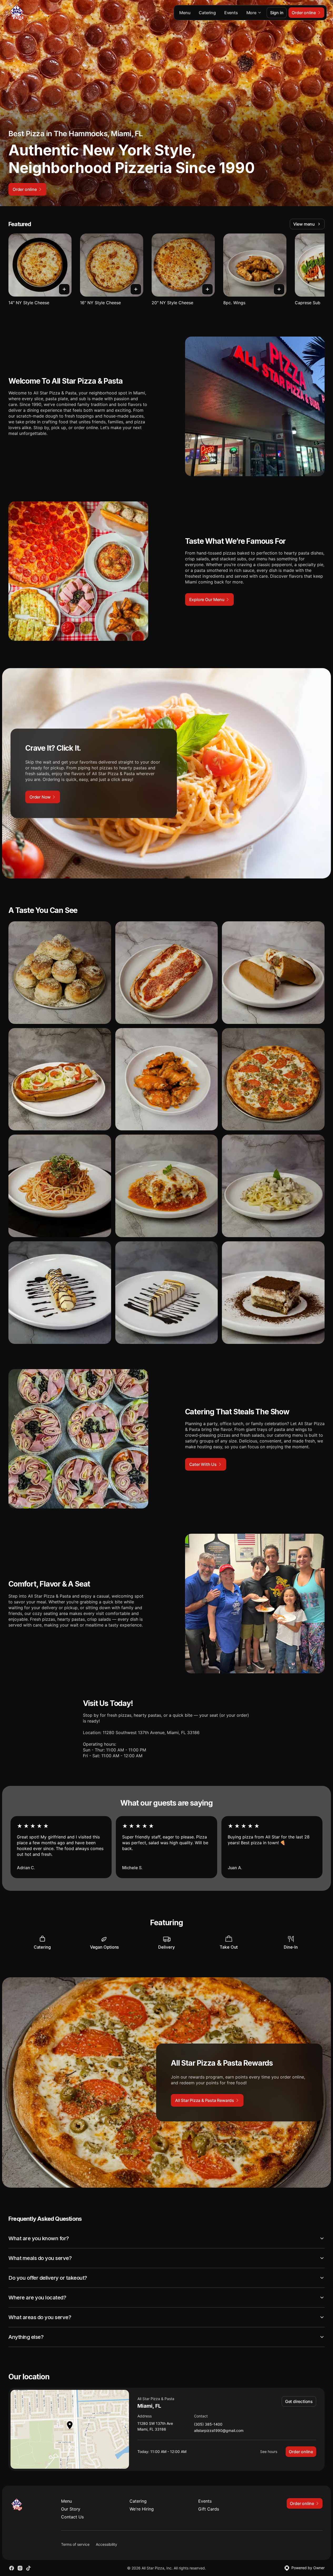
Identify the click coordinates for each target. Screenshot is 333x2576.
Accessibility (106, 2544)
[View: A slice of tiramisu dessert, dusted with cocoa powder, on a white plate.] (273, 1293)
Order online (301, 2452)
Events (231, 13)
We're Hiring (142, 2509)
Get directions (299, 2401)
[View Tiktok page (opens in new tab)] (28, 2568)
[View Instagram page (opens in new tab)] (20, 2568)
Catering (207, 13)
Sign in (277, 13)
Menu (185, 13)
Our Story (71, 2509)
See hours (269, 2451)
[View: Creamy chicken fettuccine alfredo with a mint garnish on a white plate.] (273, 1186)
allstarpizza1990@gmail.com (219, 2431)
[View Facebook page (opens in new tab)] (12, 2568)
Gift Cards (209, 2509)
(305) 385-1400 (208, 2424)
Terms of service (75, 2544)
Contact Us (72, 2517)
